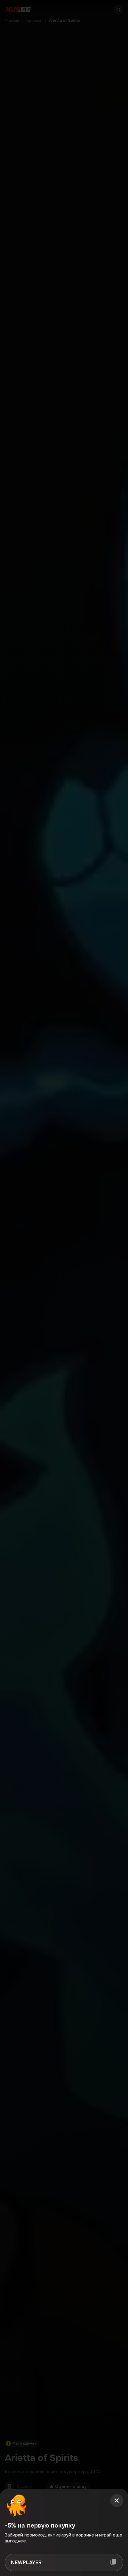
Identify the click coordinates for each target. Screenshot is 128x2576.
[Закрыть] (117, 2501)
